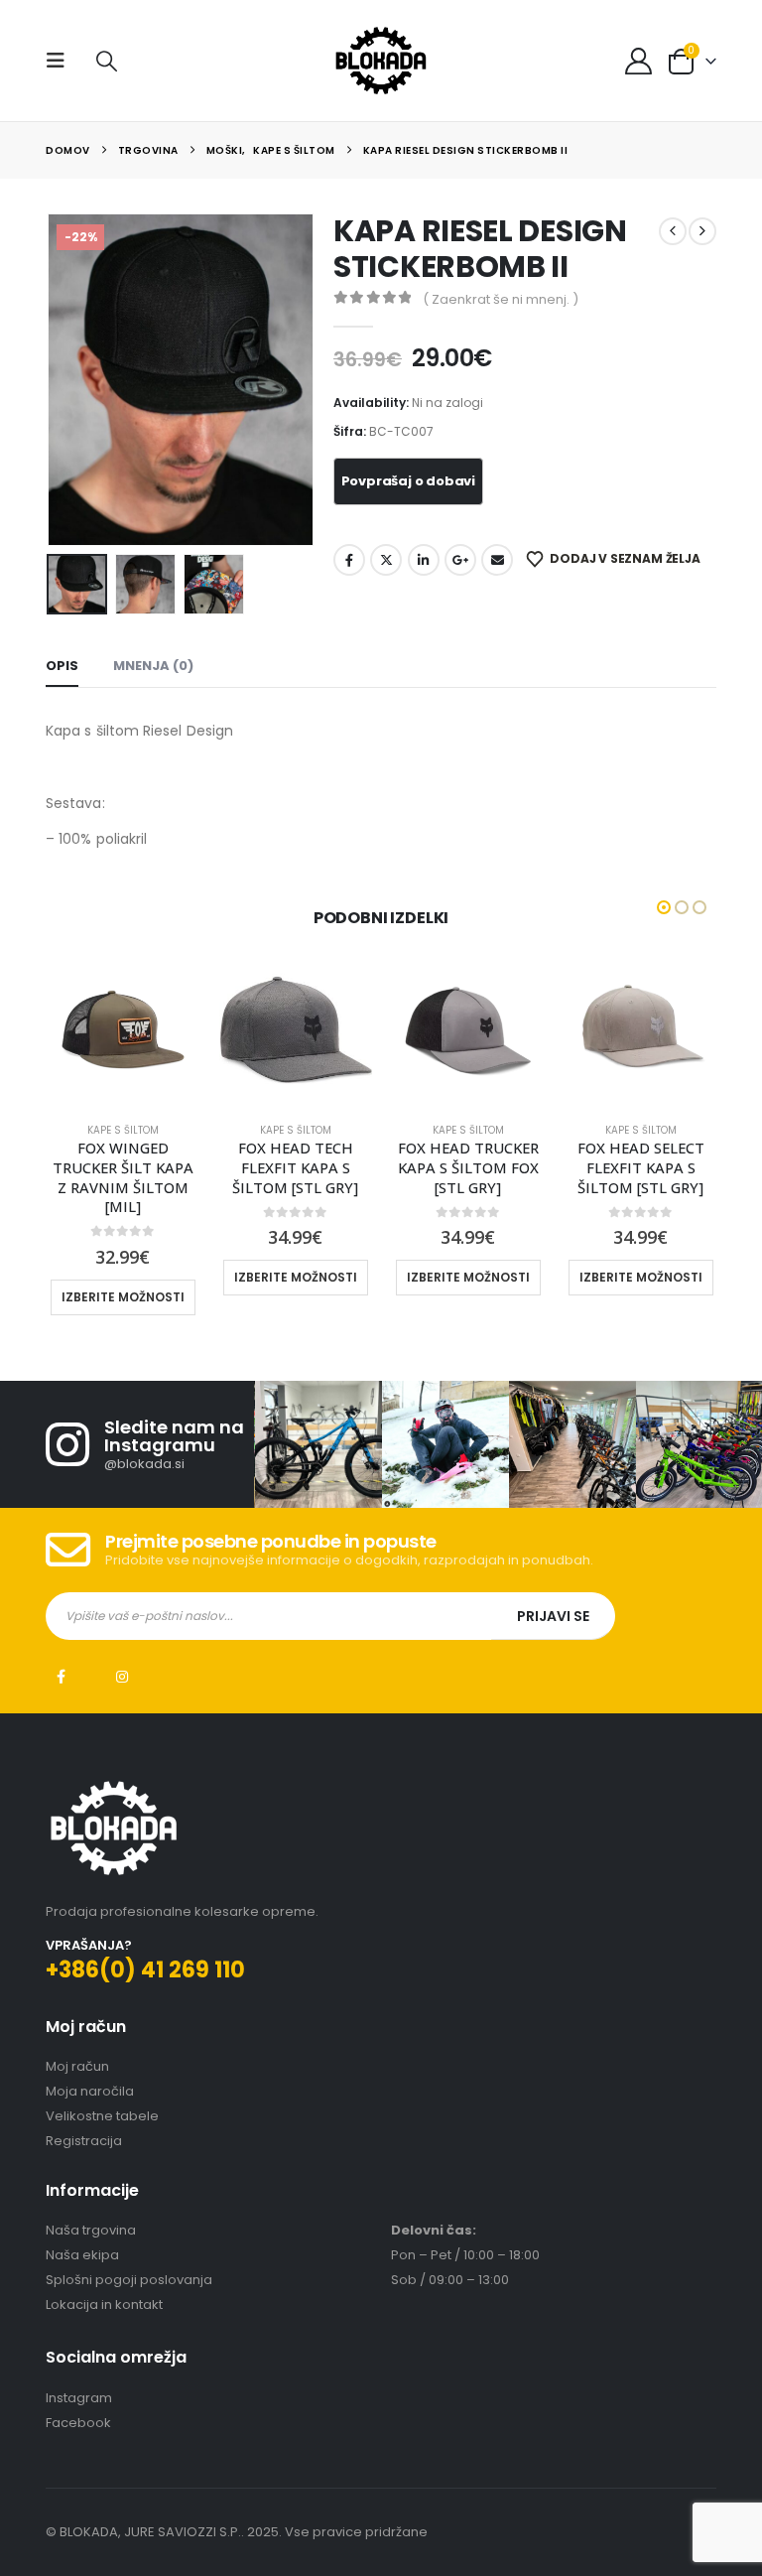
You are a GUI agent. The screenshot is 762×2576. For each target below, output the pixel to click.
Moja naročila (90, 2071)
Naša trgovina (91, 2211)
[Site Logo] (381, 61)
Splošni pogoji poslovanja (129, 2261)
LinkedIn (424, 560)
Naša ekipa (82, 2236)
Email (497, 560)
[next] (702, 231)
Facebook (349, 560)
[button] (62, 61)
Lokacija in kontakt (104, 2286)
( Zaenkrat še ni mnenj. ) (501, 299)
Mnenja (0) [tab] (153, 666)
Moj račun (77, 2046)
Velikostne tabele (102, 2096)
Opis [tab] (62, 666)
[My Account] (639, 61)
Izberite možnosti (123, 1277)
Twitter (386, 560)
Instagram (122, 1657)
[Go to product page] (123, 1029)
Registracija (84, 2121)
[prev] (673, 231)
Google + (460, 560)
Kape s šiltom (123, 1130)
